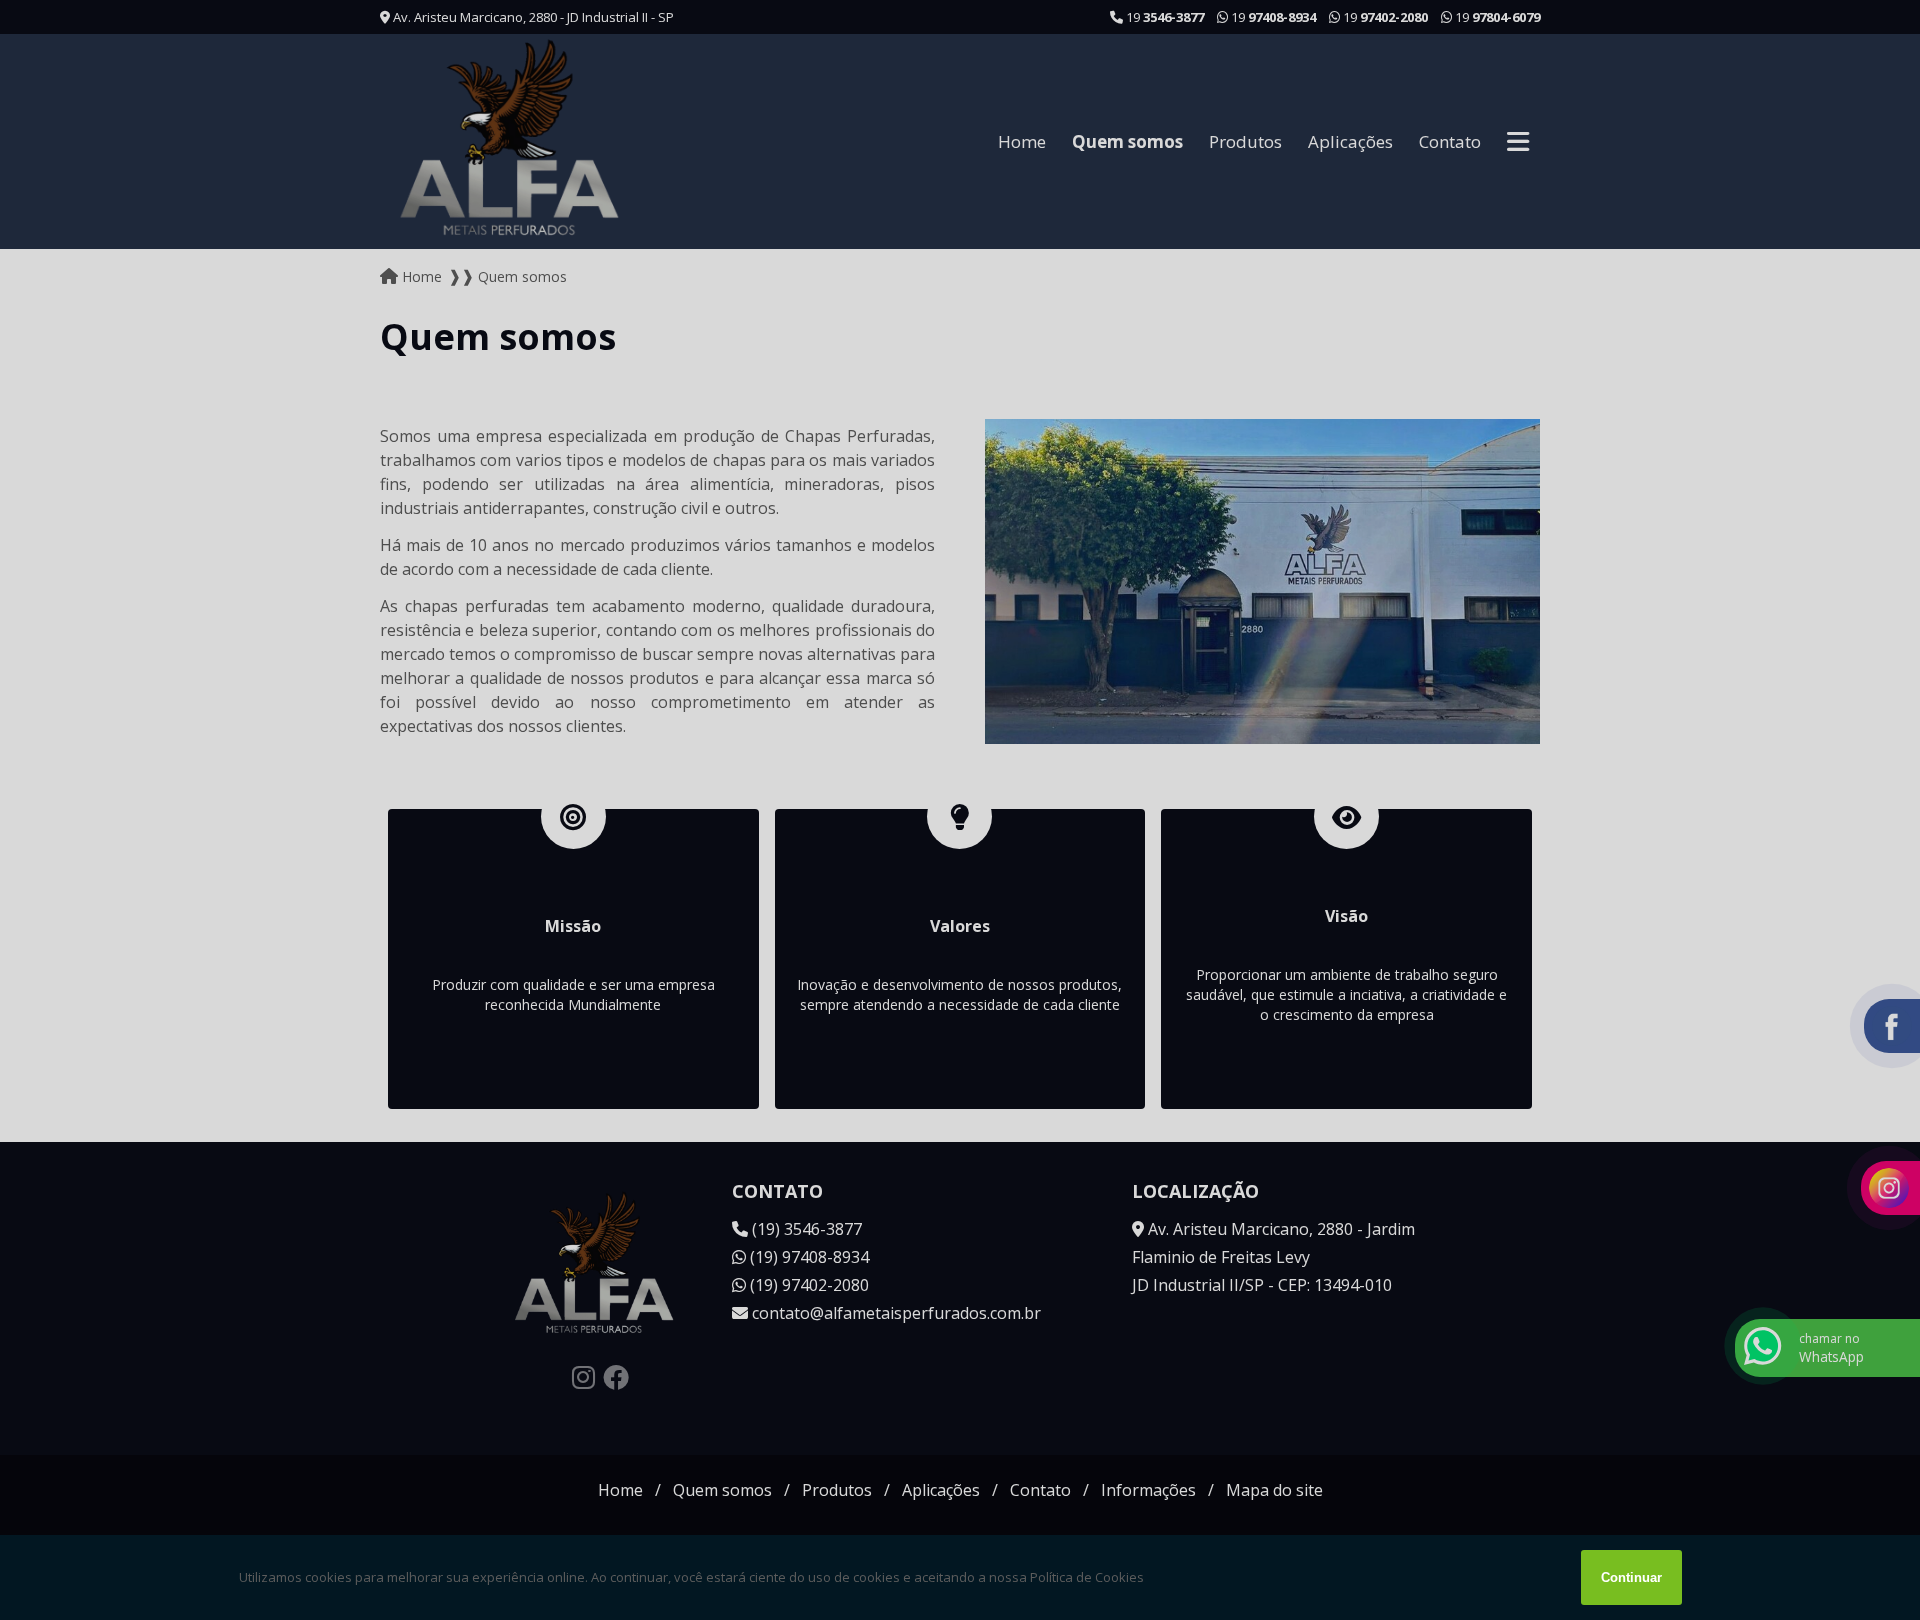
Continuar (1631, 1577)
